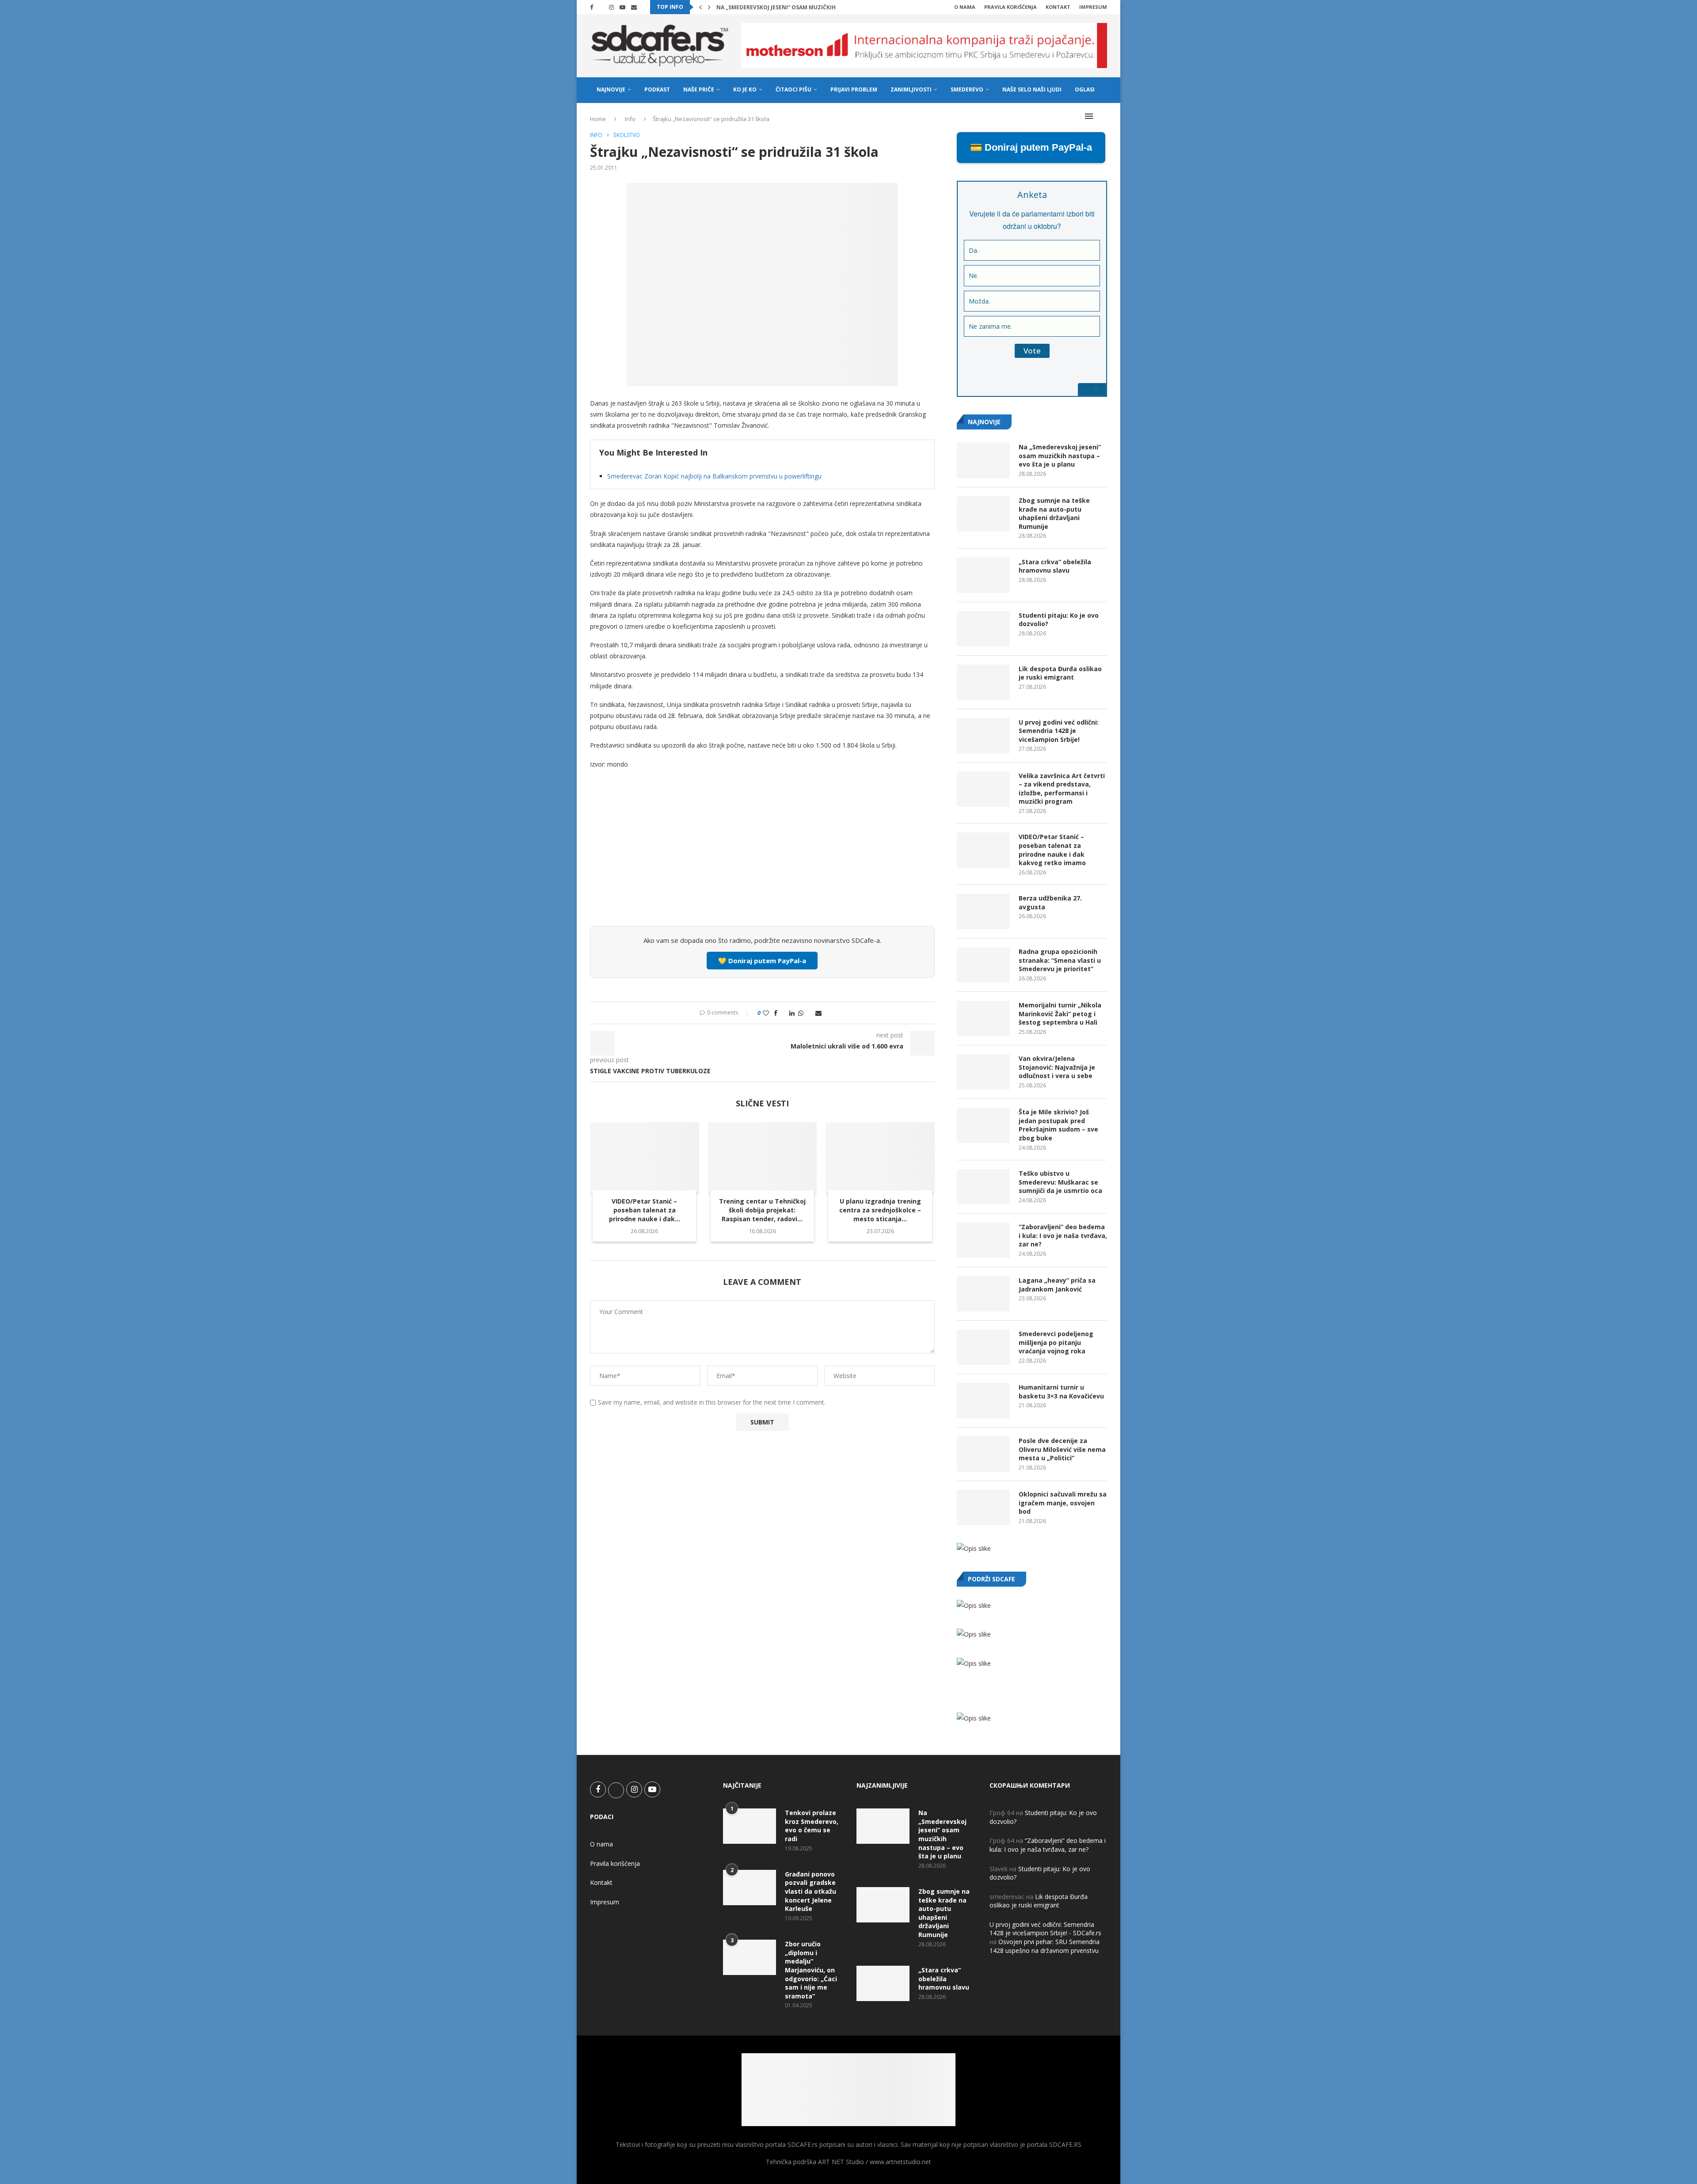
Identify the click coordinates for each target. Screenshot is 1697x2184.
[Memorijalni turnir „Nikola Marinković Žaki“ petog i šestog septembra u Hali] (983, 1018)
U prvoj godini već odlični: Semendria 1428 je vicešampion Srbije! (1059, 731)
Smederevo (967, 89)
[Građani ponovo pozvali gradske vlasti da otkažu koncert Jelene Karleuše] (750, 1888)
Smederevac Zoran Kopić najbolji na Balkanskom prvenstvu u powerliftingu (714, 476)
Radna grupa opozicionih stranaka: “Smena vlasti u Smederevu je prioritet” (1060, 960)
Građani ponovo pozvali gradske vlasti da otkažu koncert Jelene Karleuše (810, 1891)
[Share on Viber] (809, 1013)
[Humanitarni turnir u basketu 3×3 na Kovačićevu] (983, 1401)
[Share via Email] (818, 1013)
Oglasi (1085, 89)
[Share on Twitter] (783, 1013)
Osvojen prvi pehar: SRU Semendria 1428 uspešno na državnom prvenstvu (1044, 1946)
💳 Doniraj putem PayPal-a (1031, 147)
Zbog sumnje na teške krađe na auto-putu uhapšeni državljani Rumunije (1054, 513)
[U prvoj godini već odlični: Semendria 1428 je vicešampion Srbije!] (983, 736)
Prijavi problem (854, 89)
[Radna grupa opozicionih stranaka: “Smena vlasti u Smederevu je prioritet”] (983, 965)
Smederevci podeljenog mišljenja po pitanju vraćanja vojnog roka (1056, 1342)
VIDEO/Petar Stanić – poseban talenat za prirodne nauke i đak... (645, 1210)
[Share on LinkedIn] (792, 1013)
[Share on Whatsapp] (801, 1013)
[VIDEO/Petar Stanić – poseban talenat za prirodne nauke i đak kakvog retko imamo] (645, 1158)
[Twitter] (601, 7)
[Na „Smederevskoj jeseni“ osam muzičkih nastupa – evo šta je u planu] (983, 460)
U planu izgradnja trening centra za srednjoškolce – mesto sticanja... (880, 1210)
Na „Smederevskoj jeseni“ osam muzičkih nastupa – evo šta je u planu (1060, 456)
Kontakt (1058, 7)
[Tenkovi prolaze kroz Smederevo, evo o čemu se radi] (750, 1826)
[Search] (1103, 116)
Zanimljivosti (911, 89)
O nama (965, 7)
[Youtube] (622, 7)
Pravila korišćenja (1010, 7)
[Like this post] (766, 1013)
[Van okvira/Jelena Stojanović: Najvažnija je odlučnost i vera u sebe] (983, 1072)
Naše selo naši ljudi (1032, 89)
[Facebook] (592, 7)
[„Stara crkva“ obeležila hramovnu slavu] (983, 575)
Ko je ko (745, 89)
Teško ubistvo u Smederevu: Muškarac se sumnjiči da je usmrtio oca (1060, 1182)
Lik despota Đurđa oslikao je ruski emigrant (1060, 673)
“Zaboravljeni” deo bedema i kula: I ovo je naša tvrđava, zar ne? (1063, 1235)
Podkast (657, 89)
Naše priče (699, 89)
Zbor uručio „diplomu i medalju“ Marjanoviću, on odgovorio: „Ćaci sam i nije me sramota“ (811, 1970)
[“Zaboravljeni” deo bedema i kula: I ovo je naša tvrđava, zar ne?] (983, 1240)
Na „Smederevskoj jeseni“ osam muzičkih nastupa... (792, 7)
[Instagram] (611, 7)
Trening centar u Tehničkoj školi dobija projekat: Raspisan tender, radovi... (762, 1210)
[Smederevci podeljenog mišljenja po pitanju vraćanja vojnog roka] (983, 1347)
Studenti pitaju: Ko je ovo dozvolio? (1059, 620)
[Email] (634, 7)
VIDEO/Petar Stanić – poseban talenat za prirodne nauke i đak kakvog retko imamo (1052, 850)
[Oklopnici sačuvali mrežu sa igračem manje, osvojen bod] (983, 1508)
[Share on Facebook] (776, 1013)
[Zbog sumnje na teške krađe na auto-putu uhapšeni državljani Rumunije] (983, 514)
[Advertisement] (762, 854)
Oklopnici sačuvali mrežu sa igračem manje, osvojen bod (1063, 1503)
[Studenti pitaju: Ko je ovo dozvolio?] (983, 629)
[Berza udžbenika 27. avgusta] (983, 912)
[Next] (709, 7)
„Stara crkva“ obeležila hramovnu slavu (1055, 566)
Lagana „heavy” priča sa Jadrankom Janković (1057, 1285)
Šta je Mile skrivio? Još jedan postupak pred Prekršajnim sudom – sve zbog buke (1058, 1125)
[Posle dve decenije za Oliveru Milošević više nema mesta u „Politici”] (983, 1454)
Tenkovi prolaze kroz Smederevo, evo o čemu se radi (812, 1826)
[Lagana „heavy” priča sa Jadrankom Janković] (983, 1294)
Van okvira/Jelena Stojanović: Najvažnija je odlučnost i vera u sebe (1057, 1067)
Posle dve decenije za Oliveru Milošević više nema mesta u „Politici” (1062, 1449)
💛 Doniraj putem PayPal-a (762, 961)
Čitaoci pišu (793, 89)
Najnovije (611, 89)
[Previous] (700, 7)
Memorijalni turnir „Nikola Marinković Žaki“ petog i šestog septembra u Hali (1060, 1014)
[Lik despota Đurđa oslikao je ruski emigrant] (983, 682)
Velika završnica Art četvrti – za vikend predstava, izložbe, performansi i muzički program (1062, 789)
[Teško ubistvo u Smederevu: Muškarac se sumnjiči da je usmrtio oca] (983, 1187)
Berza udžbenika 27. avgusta (1050, 902)
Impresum (1093, 7)
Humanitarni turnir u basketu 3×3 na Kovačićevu (1061, 1392)
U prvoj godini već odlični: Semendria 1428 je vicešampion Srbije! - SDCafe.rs (1045, 1929)
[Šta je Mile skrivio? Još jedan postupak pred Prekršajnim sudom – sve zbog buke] (983, 1125)
